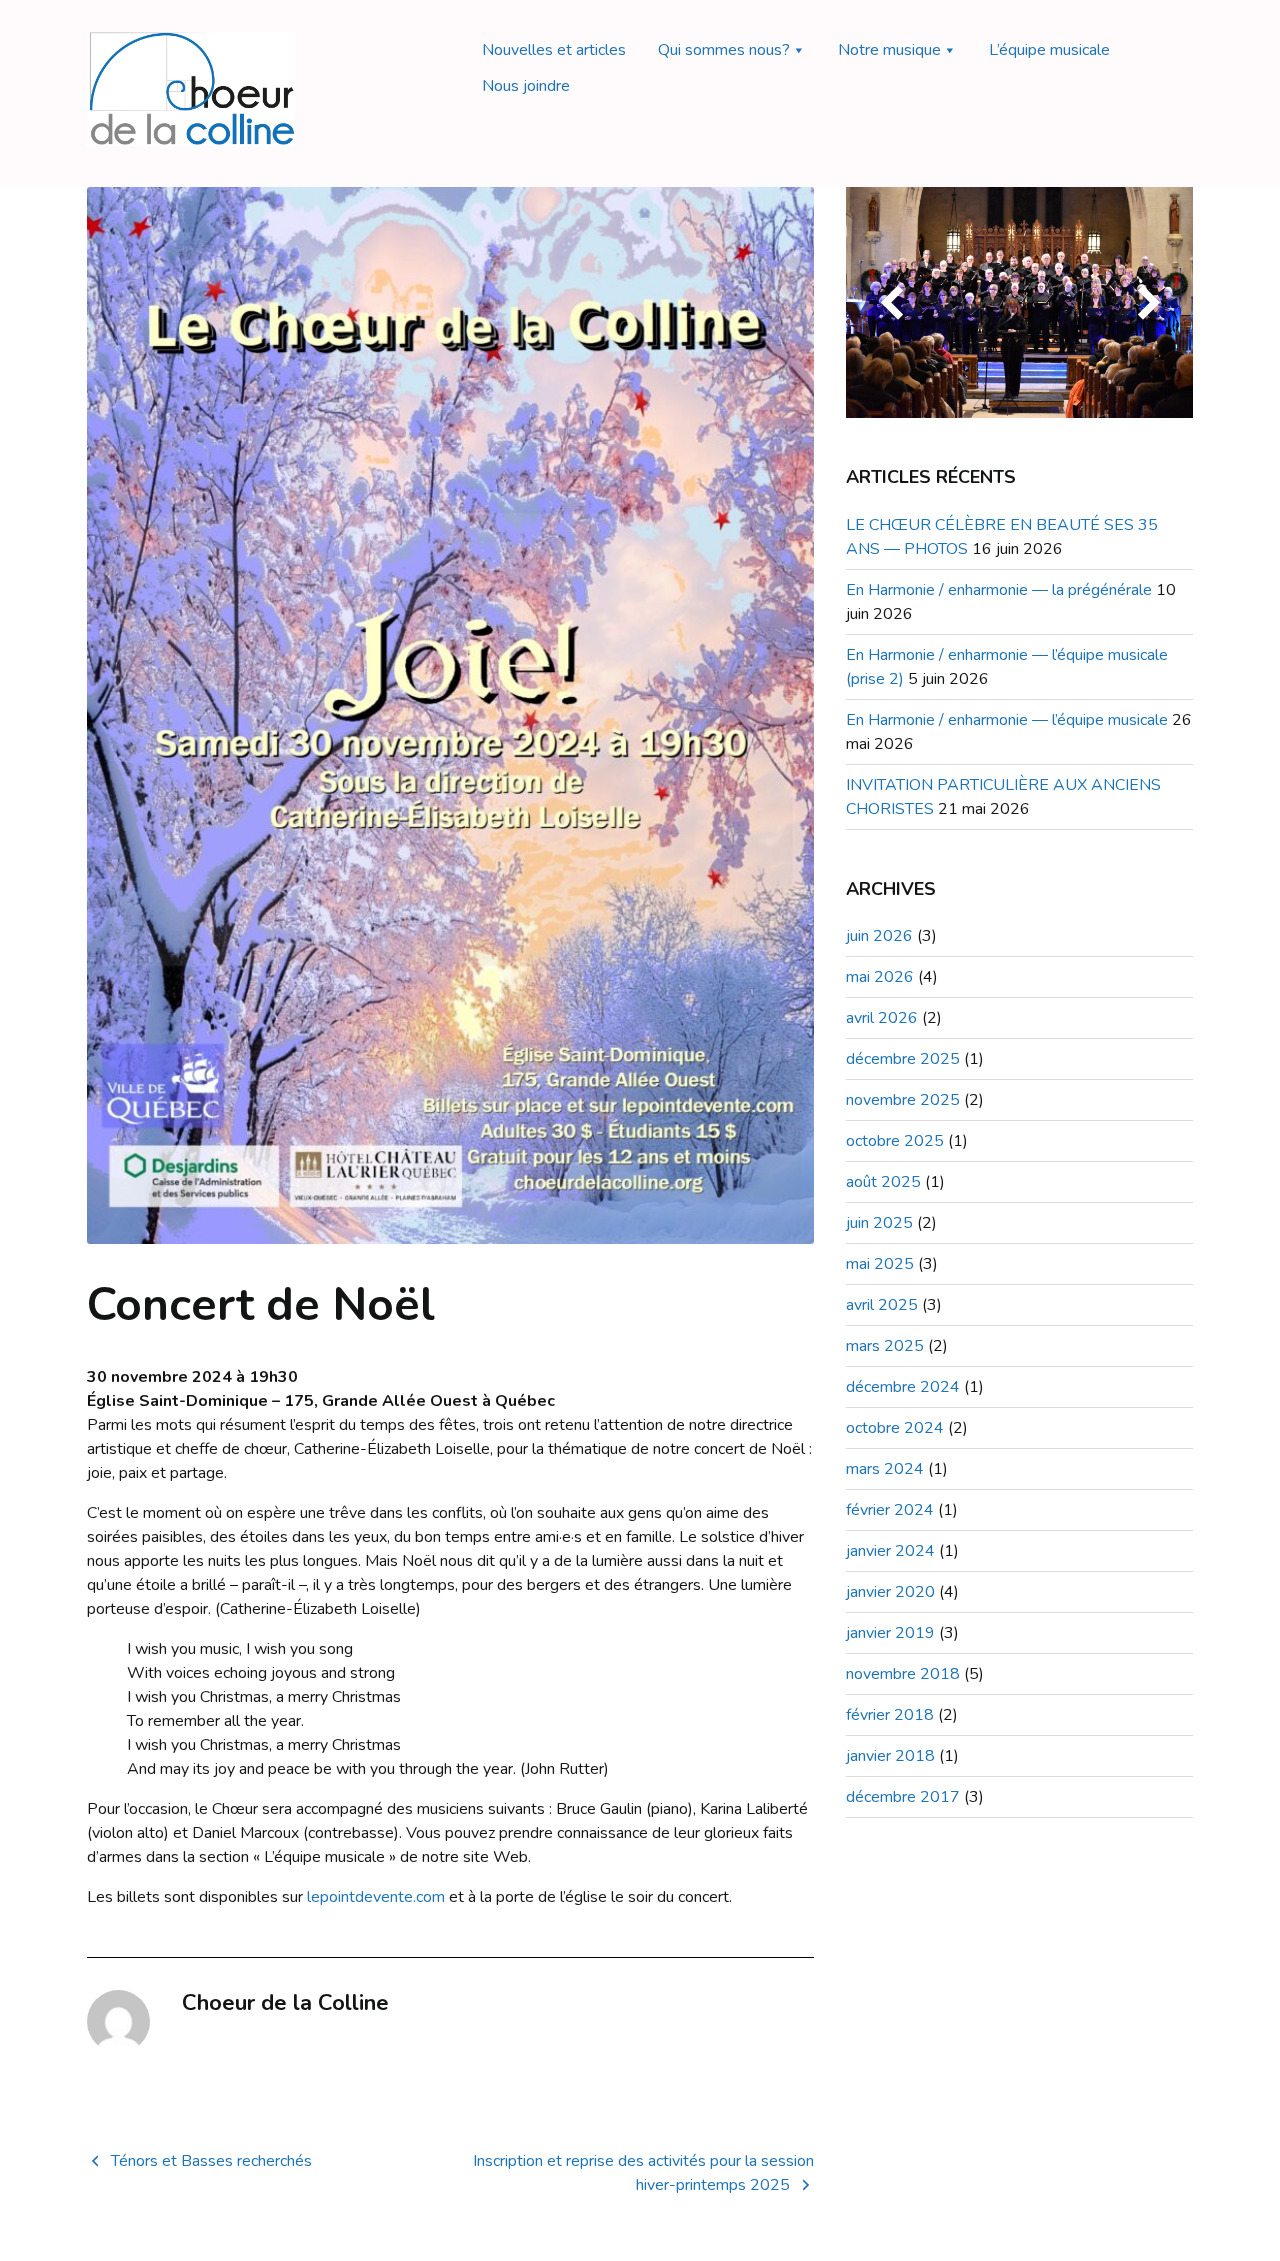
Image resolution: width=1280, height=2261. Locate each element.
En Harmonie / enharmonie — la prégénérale (999, 590)
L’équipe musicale (1049, 50)
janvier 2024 (890, 1551)
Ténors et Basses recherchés (211, 2161)
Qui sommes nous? (724, 50)
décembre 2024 (903, 1387)
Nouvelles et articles (554, 50)
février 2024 (890, 1510)
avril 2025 (882, 1305)
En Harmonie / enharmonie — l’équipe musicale (1007, 720)
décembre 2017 (903, 1797)
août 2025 (883, 1182)
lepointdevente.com (376, 1897)
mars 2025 (885, 1346)
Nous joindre (526, 86)
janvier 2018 (890, 1756)
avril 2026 (882, 1018)
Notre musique (889, 50)
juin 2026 (879, 936)
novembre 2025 (903, 1100)
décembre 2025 (903, 1059)
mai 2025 (880, 1264)
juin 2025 (879, 1223)
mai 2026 (880, 977)
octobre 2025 (895, 1141)
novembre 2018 (903, 1674)
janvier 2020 (890, 1592)
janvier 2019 (890, 1633)
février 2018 (890, 1715)
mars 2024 (885, 1469)
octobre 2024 (895, 1428)
